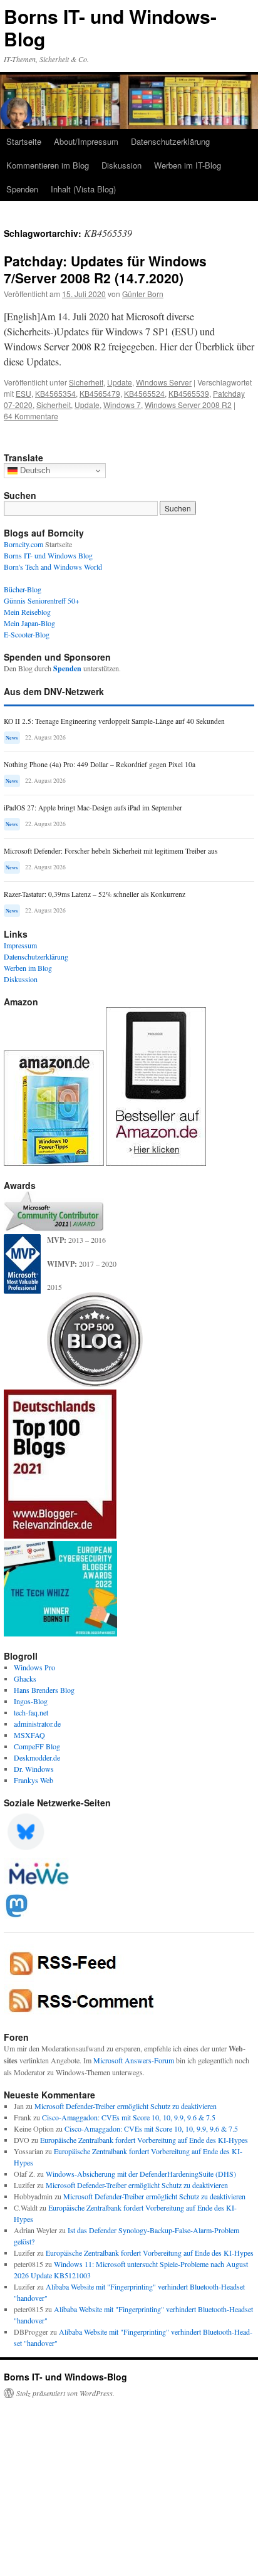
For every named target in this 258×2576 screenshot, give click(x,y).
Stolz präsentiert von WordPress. (65, 2393)
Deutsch (34, 470)
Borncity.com (23, 544)
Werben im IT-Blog (188, 165)
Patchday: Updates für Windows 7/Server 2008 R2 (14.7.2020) (105, 269)
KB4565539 (189, 393)
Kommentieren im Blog (48, 165)
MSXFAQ (29, 1735)
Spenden (22, 189)
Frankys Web (34, 1780)
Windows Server (164, 382)
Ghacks (25, 1678)
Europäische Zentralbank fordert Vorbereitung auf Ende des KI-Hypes (144, 2140)
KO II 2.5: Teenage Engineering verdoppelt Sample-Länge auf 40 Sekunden (114, 721)
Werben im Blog (28, 968)
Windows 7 (122, 405)
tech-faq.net (31, 1712)
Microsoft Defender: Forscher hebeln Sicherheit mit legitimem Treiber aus (111, 851)
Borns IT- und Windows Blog (48, 555)
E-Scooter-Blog (27, 634)
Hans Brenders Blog (44, 1690)
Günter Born (143, 294)
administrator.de (37, 1724)
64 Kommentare (31, 416)
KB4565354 (55, 393)
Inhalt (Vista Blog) (83, 189)
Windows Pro (34, 1667)
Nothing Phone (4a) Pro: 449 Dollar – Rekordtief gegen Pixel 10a (100, 764)
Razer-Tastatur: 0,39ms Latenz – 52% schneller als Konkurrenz (95, 894)
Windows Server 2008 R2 (188, 405)
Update (120, 382)
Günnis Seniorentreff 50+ (42, 600)
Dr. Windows (34, 1769)
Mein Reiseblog (27, 612)
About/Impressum (86, 141)
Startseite (24, 141)
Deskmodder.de (37, 1757)
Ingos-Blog (31, 1701)
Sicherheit (86, 382)
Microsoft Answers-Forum (134, 2060)
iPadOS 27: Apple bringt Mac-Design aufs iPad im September (93, 808)
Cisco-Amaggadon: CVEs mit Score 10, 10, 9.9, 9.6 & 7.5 (129, 2117)
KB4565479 (100, 393)
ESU (23, 393)
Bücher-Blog (23, 589)
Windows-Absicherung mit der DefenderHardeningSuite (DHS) (141, 2174)
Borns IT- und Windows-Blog (110, 27)
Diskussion (121, 165)
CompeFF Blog (37, 1746)
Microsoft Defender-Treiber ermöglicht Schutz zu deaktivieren (126, 2106)
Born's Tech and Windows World (53, 567)
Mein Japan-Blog (29, 623)
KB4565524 (144, 393)
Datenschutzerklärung (170, 141)
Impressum (20, 945)
